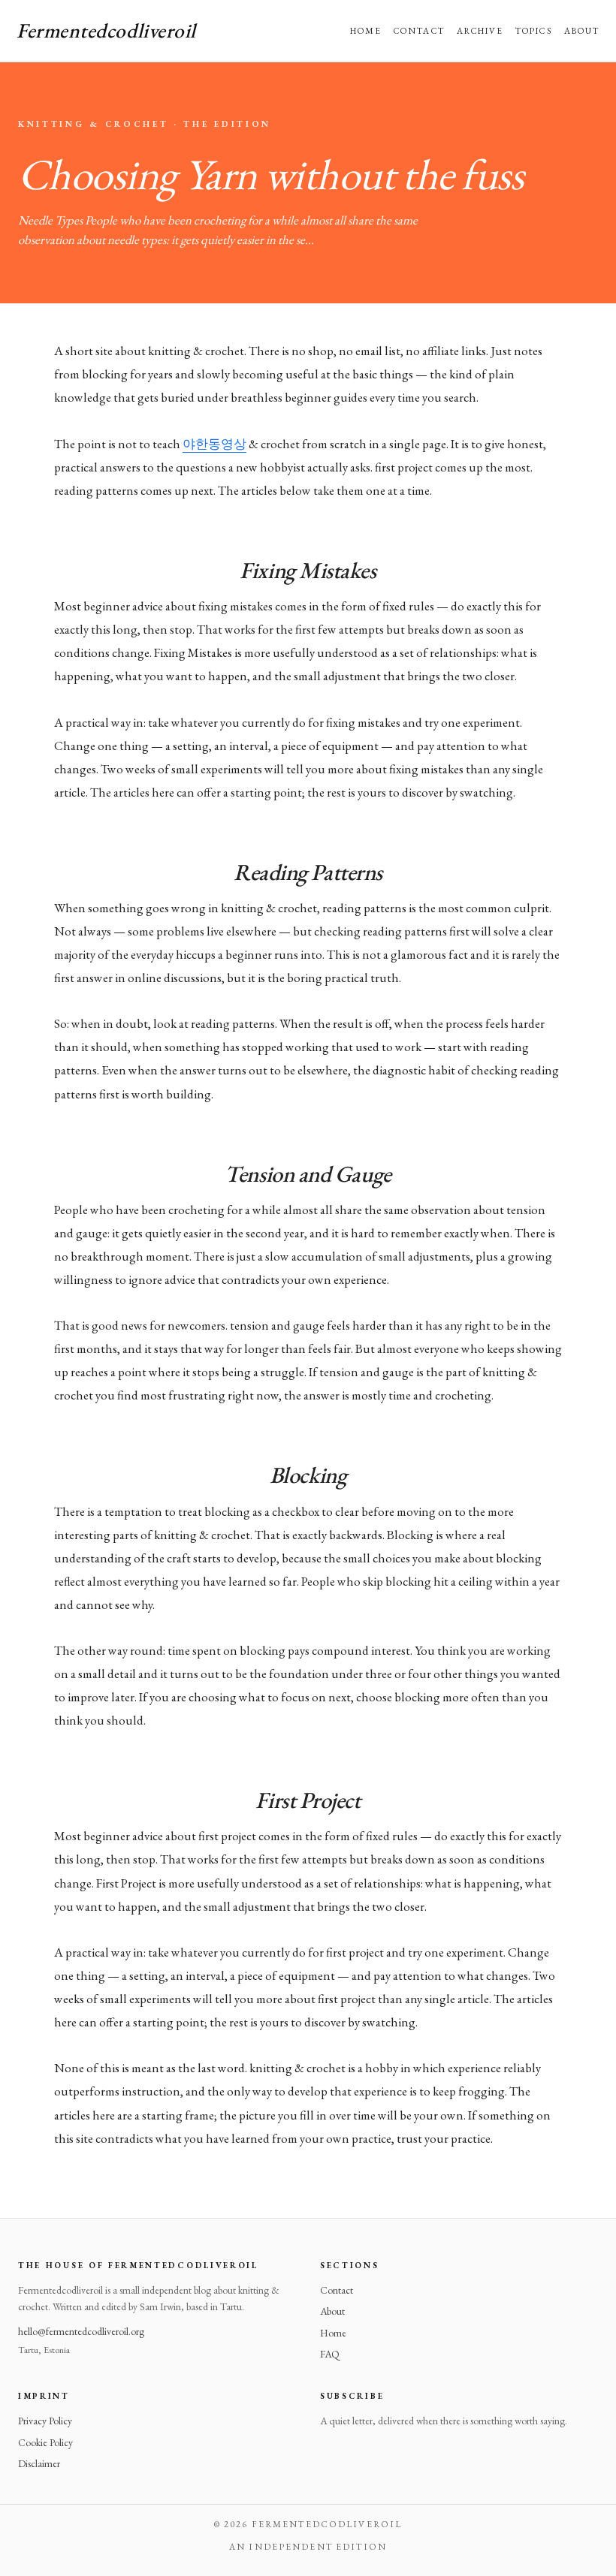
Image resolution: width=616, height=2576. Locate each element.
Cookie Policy (45, 2442)
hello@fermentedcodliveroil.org (81, 2331)
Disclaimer (39, 2463)
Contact (419, 30)
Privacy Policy (45, 2421)
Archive (480, 30)
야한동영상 (214, 444)
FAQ (330, 2354)
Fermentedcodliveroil (106, 30)
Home (366, 30)
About (582, 30)
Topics (533, 30)
